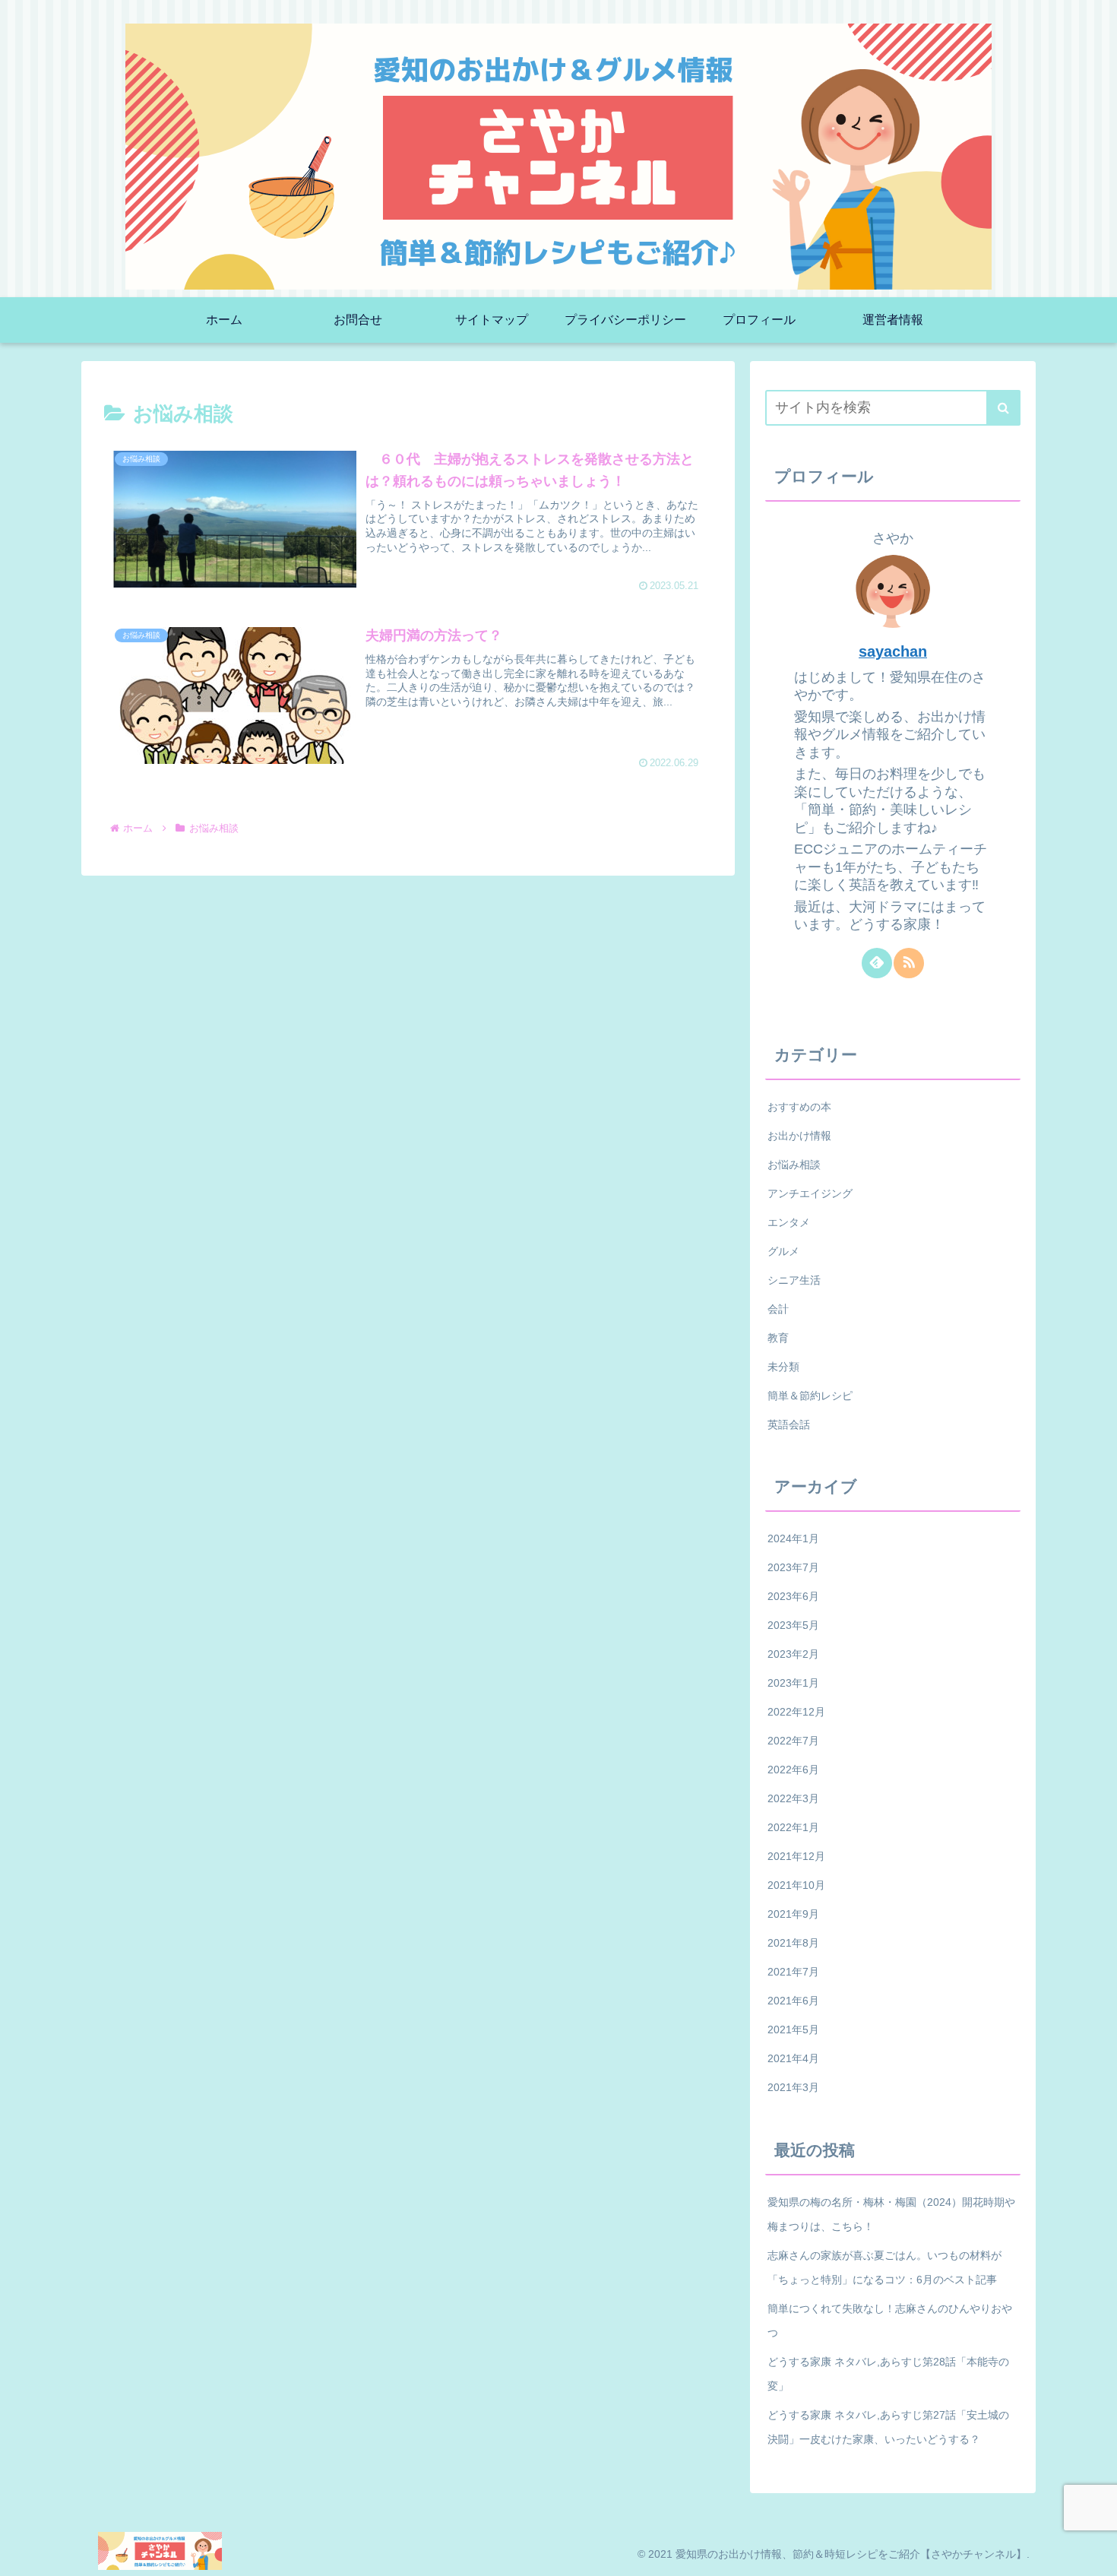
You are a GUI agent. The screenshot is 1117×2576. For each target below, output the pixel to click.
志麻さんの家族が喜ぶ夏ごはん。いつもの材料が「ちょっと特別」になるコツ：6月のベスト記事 (884, 2267)
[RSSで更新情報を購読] (909, 962)
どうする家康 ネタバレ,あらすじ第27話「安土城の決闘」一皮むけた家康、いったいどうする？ (888, 2426)
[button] (1003, 408)
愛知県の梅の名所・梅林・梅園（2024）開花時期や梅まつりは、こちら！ (891, 2213)
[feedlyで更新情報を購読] (877, 962)
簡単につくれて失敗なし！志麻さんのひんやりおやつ (890, 2320)
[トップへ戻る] (1094, 2553)
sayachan (893, 651)
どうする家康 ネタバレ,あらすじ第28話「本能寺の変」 (888, 2373)
